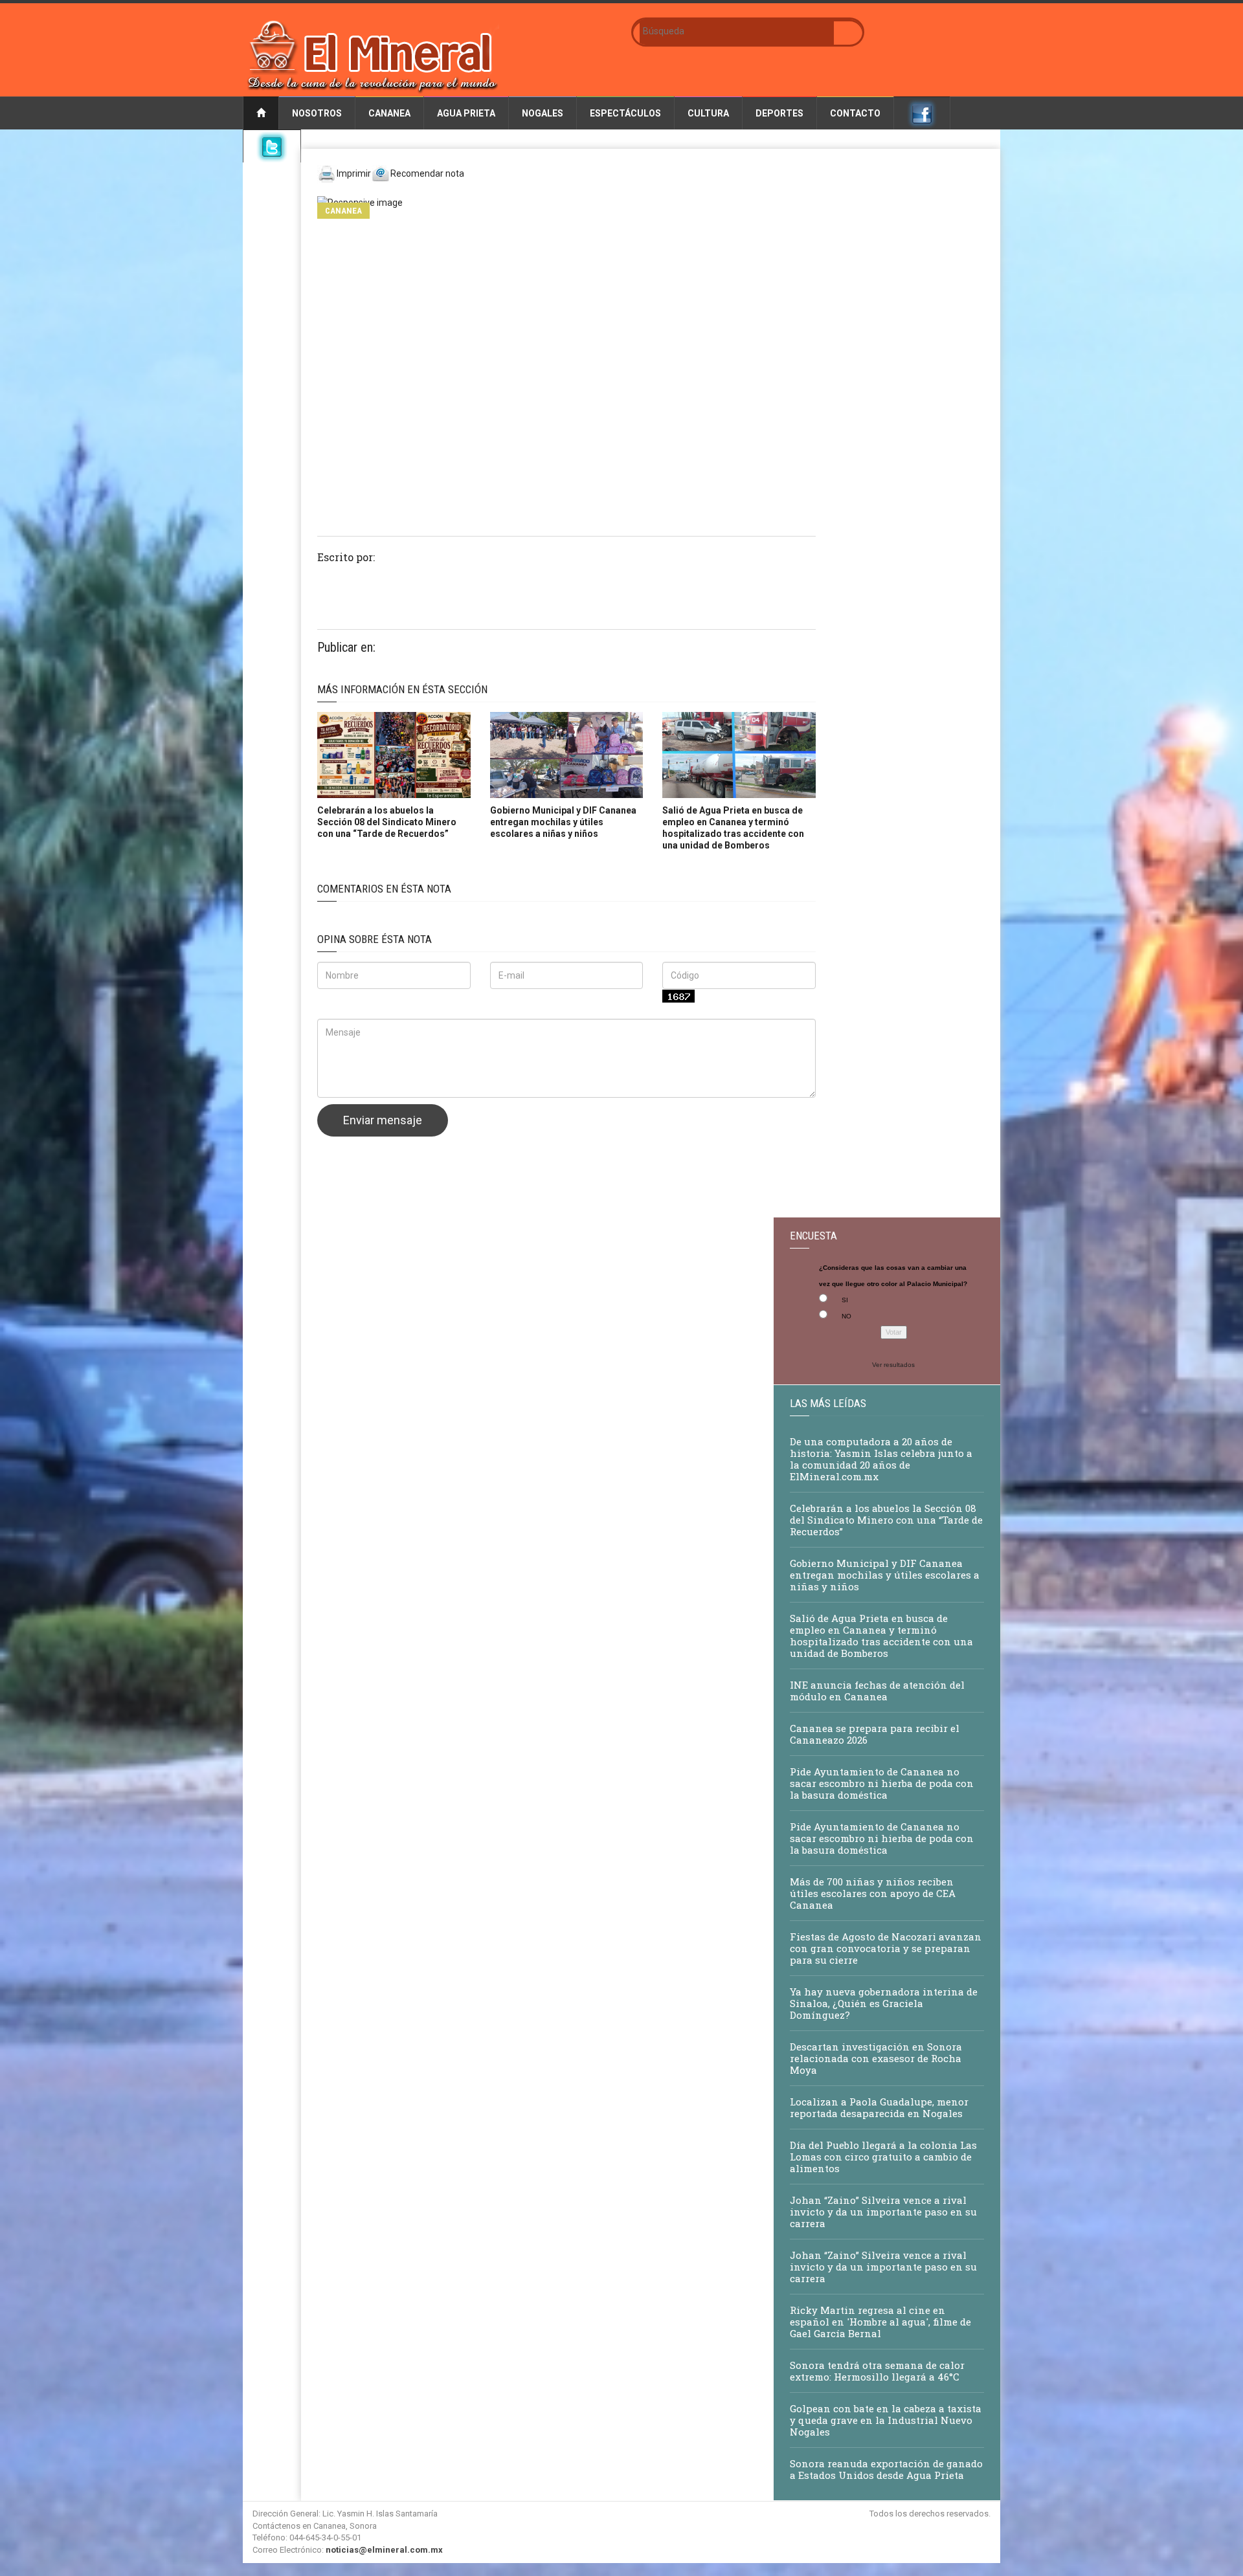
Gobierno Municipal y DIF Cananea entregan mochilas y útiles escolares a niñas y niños (563, 822)
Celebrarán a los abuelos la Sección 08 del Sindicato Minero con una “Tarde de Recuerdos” (387, 822)
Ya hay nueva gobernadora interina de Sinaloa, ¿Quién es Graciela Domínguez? (884, 2003)
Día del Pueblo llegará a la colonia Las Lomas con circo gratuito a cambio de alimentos (883, 2157)
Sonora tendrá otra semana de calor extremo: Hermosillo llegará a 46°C (877, 2371)
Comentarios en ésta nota (384, 889)
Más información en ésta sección (402, 689)
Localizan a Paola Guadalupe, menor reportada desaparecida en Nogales (879, 2107)
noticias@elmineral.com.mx (384, 2550)
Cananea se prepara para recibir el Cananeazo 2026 (875, 1734)
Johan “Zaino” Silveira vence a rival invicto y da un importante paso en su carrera (883, 2212)
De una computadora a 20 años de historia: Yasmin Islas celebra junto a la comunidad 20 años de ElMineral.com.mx (881, 1459)
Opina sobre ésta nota (375, 939)
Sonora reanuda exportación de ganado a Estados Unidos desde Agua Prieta (886, 2469)
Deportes (779, 113)
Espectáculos (625, 113)
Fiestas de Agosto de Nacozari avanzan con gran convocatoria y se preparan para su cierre (886, 1948)
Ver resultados (893, 1365)
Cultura (708, 113)
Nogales (543, 113)
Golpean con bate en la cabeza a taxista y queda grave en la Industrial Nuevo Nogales (886, 2420)
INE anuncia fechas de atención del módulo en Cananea (877, 1691)
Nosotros (317, 113)
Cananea (389, 113)
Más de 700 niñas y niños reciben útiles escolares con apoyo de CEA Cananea (873, 1893)
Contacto (855, 113)
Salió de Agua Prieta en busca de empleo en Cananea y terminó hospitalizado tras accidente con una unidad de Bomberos (881, 1636)
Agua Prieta (466, 113)
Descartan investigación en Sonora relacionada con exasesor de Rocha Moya (876, 2058)
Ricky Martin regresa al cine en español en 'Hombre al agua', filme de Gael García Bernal (880, 2322)
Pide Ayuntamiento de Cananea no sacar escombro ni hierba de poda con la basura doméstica (882, 1783)
